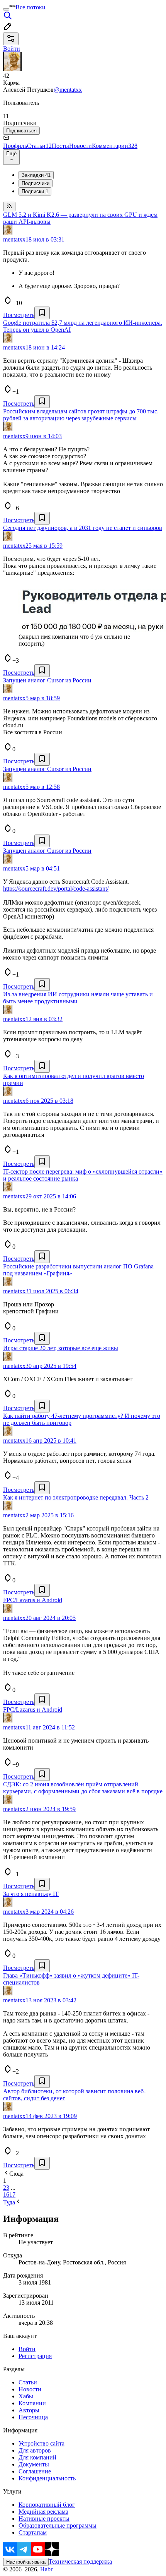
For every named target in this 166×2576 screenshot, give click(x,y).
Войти (27, 2349)
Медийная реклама (43, 2512)
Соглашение (35, 2471)
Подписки (35, 191)
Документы (34, 2464)
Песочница (33, 2417)
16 (6, 2195)
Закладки (36, 175)
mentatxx (14, 239)
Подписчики (36, 183)
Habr (46, 2569)
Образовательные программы (58, 2525)
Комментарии (115, 146)
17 (12, 2195)
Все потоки (30, 7)
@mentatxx (68, 90)
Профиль (15, 146)
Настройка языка (26, 2562)
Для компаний (37, 2457)
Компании (32, 2403)
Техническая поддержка (80, 2561)
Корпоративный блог (47, 2505)
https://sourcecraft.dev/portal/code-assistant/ (56, 889)
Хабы (26, 2396)
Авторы (29, 2410)
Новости (80, 146)
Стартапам (33, 2532)
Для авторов (35, 2450)
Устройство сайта (41, 2443)
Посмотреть (19, 315)
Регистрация (35, 2356)
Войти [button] (12, 49)
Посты (60, 146)
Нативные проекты (44, 2519)
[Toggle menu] (6, 9)
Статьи (39, 146)
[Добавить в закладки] (42, 313)
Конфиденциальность (47, 2478)
